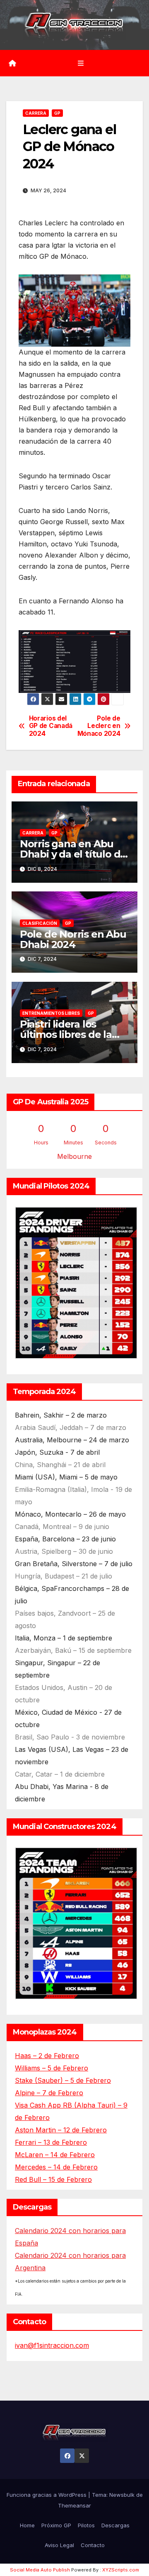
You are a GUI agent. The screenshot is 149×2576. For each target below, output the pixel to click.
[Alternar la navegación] (81, 63)
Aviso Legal (59, 2545)
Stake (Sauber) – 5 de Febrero (63, 2080)
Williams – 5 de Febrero (52, 2068)
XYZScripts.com (121, 2570)
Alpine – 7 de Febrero (49, 2093)
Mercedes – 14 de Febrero (56, 2167)
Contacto (93, 2545)
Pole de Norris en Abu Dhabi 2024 (73, 939)
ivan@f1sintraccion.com (52, 2345)
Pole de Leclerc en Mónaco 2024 (99, 726)
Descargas (115, 2525)
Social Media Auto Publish (40, 2570)
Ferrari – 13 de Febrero (51, 2142)
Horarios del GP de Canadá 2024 (51, 726)
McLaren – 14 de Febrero (55, 2155)
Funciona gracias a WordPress (47, 2495)
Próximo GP (56, 2525)
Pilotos (86, 2525)
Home (27, 2525)
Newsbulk (122, 2495)
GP (57, 113)
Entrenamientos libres (51, 1013)
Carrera (36, 113)
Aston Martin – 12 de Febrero (61, 2130)
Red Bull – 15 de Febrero (53, 2179)
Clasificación (40, 923)
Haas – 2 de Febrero (47, 2056)
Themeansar (74, 2505)
